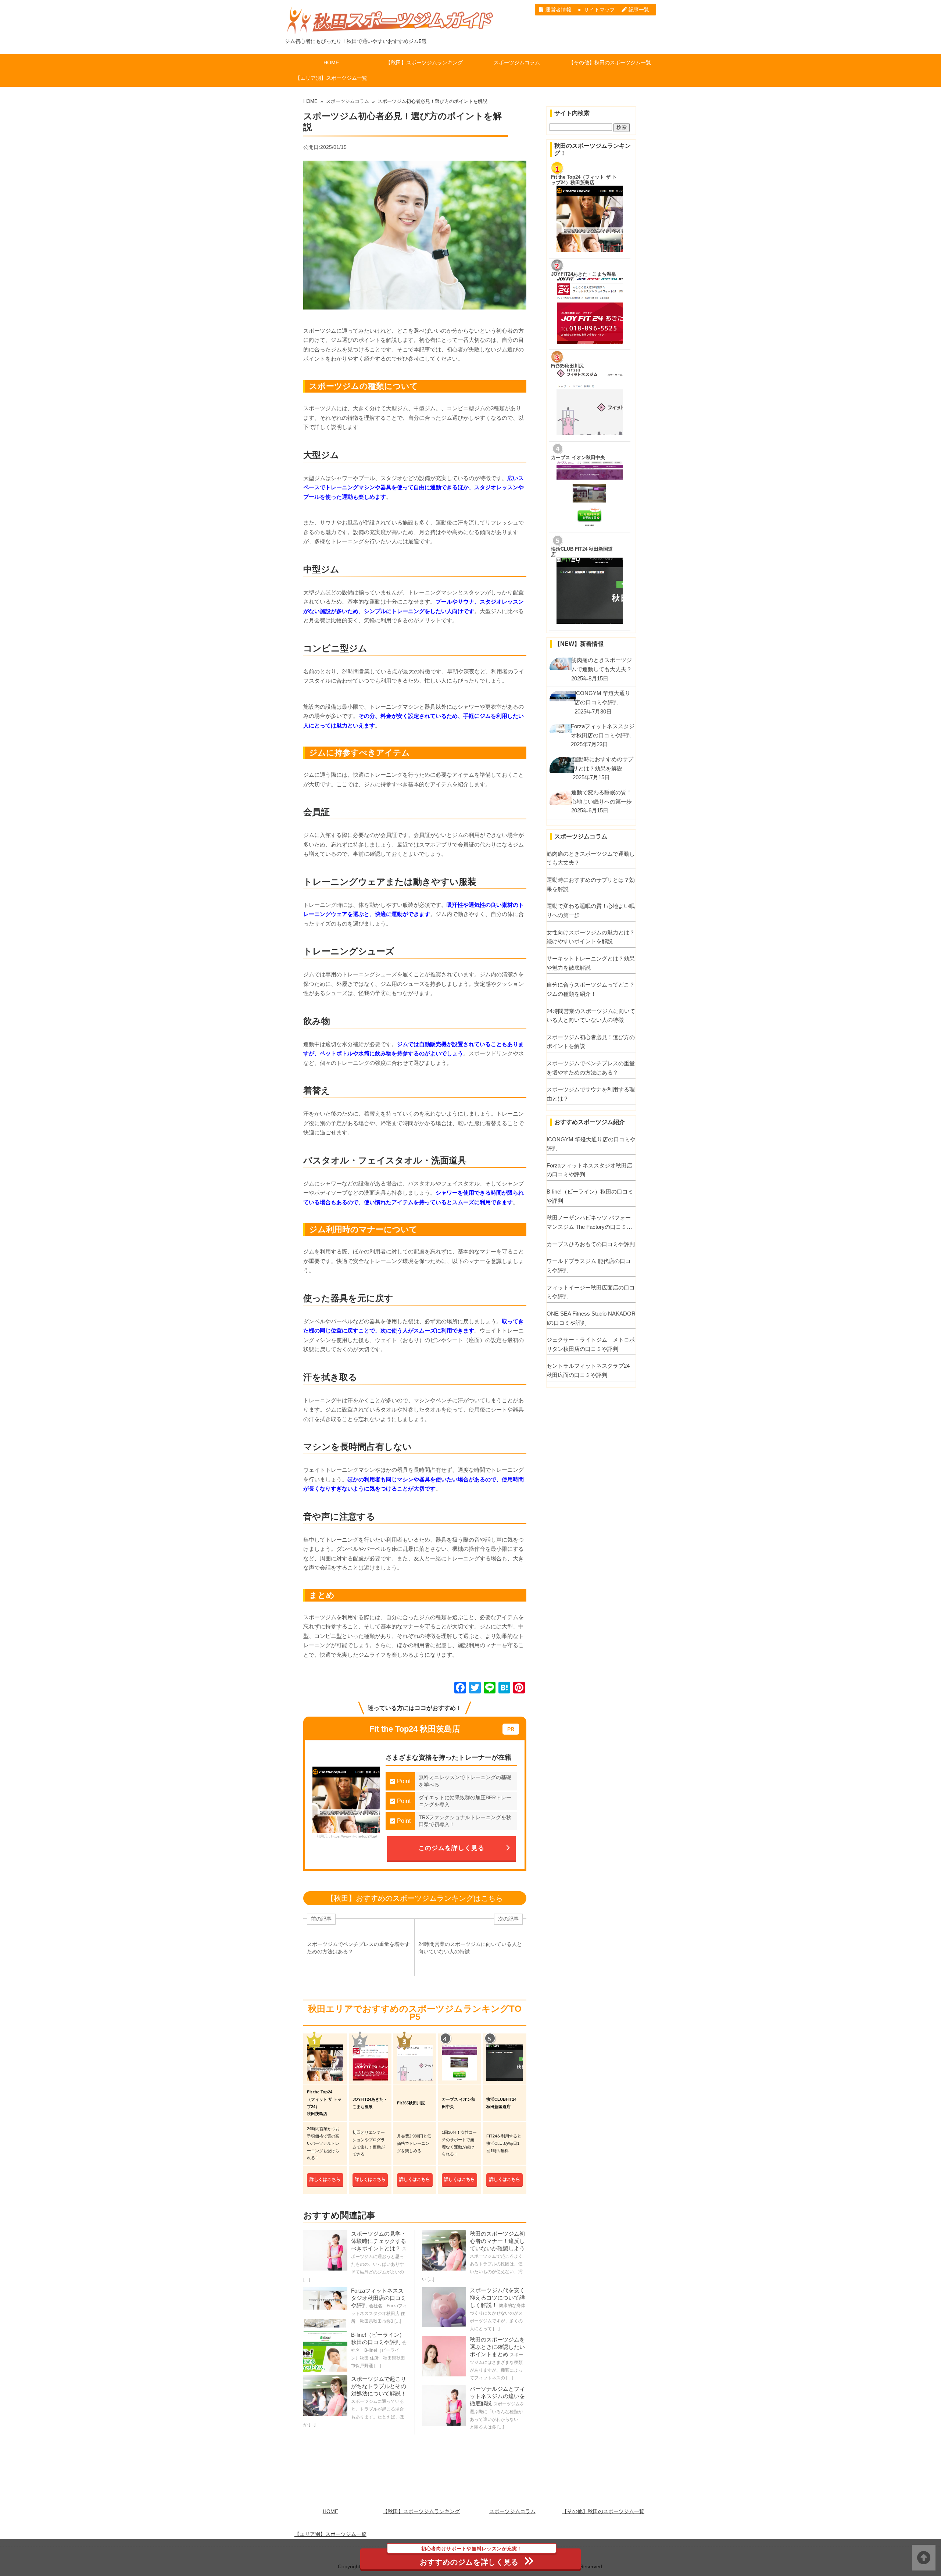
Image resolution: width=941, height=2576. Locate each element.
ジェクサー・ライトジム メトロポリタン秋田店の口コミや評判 (591, 1344)
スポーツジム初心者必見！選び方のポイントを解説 (591, 1042)
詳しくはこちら (325, 2179)
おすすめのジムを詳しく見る (471, 2557)
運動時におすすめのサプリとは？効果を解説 (591, 884)
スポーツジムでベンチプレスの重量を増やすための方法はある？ (591, 1068)
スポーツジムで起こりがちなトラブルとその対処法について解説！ (379, 2386)
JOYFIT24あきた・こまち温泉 (584, 274)
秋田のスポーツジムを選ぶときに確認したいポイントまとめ (497, 2347)
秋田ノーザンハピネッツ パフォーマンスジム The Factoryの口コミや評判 (589, 1223)
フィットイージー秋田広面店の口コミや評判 (591, 1292)
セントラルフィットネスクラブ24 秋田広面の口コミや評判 (588, 1370)
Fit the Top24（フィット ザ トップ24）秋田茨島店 (584, 180)
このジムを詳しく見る (451, 1848)
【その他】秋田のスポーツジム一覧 (610, 62)
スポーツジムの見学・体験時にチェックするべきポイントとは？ (379, 2241)
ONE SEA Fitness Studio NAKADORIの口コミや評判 (591, 1318)
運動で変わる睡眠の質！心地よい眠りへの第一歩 (591, 910)
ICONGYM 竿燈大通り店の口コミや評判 (591, 1144)
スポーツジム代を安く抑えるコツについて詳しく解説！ (497, 2298)
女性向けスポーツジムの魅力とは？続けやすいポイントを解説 (591, 937)
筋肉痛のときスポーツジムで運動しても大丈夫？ (591, 858)
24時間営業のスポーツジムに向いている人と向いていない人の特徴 (591, 1016)
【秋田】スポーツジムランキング (424, 62)
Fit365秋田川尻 (567, 366)
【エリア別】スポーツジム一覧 (331, 78)
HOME (331, 62)
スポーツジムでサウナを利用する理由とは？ (591, 1094)
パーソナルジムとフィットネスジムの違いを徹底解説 (497, 2396)
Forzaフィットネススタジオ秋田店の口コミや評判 (379, 2298)
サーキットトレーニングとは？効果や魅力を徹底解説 (591, 963)
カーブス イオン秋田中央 (578, 458)
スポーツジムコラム (517, 62)
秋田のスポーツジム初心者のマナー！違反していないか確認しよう (497, 2241)
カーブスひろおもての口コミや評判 (591, 1244)
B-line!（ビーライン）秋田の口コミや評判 (590, 1196)
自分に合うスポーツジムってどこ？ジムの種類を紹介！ (591, 989)
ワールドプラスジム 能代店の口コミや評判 (589, 1266)
